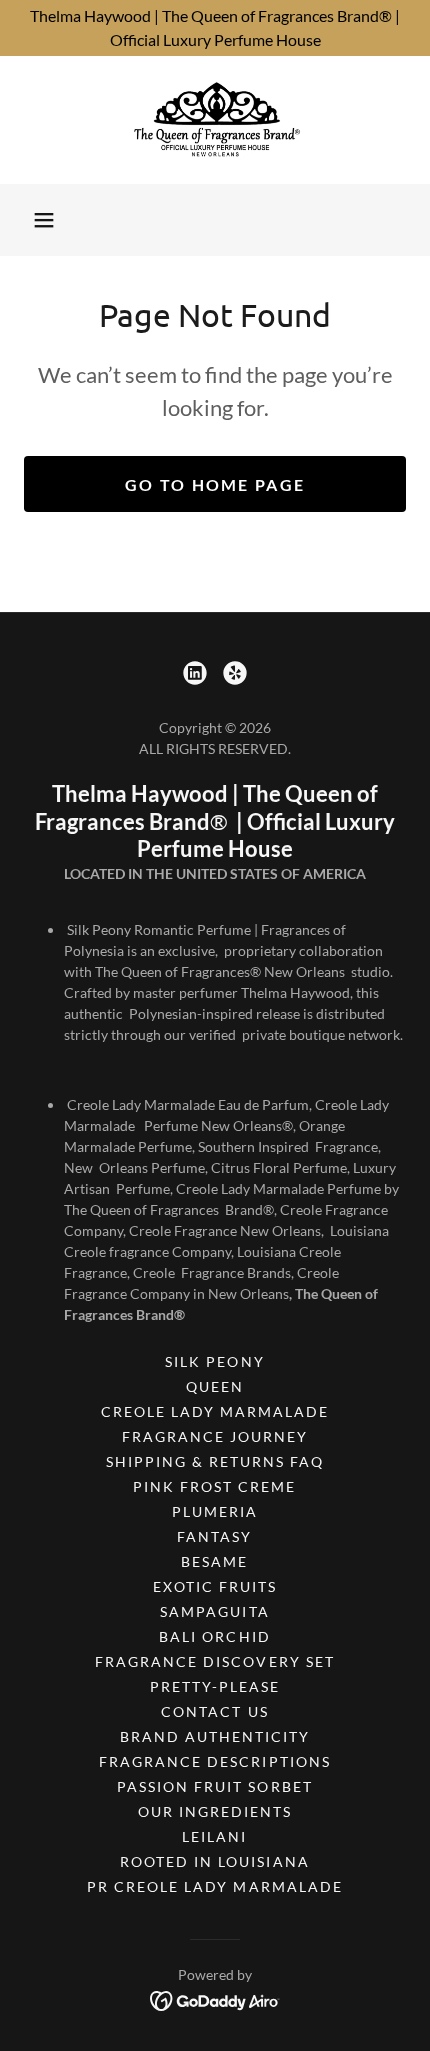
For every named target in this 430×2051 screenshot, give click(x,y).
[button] (44, 220)
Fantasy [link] (214, 1536)
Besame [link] (214, 1561)
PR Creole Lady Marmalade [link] (214, 1886)
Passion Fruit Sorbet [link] (214, 1786)
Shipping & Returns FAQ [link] (215, 1461)
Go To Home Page (215, 484)
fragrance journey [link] (215, 1436)
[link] (215, 120)
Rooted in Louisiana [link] (214, 1861)
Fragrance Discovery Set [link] (214, 1661)
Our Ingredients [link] (215, 1811)
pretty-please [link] (215, 1686)
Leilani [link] (214, 1836)
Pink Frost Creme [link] (214, 1486)
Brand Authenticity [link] (215, 1736)
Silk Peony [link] (214, 1361)
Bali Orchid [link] (214, 1636)
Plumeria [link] (215, 1511)
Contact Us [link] (214, 1711)
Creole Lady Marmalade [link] (215, 1411)
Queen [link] (215, 1386)
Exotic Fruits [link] (215, 1586)
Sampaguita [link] (214, 1611)
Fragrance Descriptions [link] (214, 1761)
